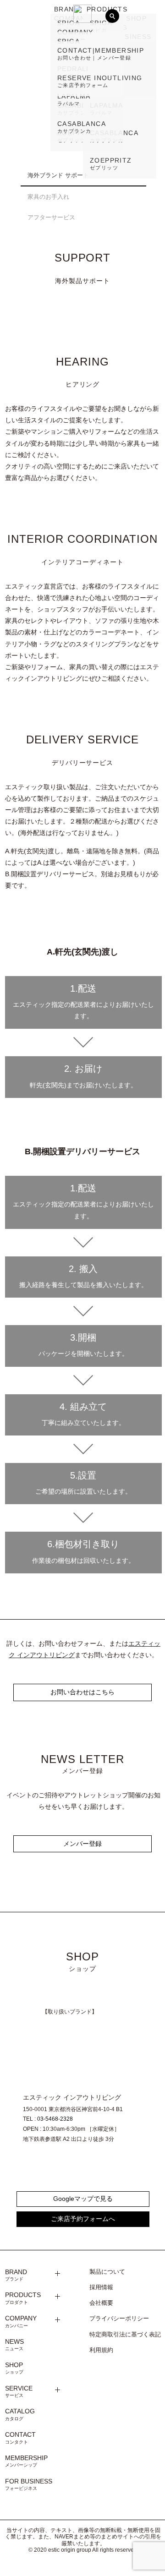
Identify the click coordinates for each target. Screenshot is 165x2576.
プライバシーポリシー (119, 2319)
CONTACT (20, 2438)
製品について (107, 2272)
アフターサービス (51, 217)
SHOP (14, 2368)
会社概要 (101, 2303)
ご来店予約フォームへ (83, 2219)
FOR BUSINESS (29, 2484)
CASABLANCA (82, 127)
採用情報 (101, 2287)
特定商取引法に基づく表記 (125, 2335)
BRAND (67, 9)
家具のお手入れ (48, 197)
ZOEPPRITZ (111, 164)
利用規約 (101, 2350)
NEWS (14, 2345)
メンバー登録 (82, 1844)
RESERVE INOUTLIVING (100, 81)
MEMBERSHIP (26, 2461)
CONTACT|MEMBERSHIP (101, 54)
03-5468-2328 (55, 2119)
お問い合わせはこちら (82, 1692)
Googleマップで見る (83, 2199)
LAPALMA (74, 99)
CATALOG (20, 2414)
